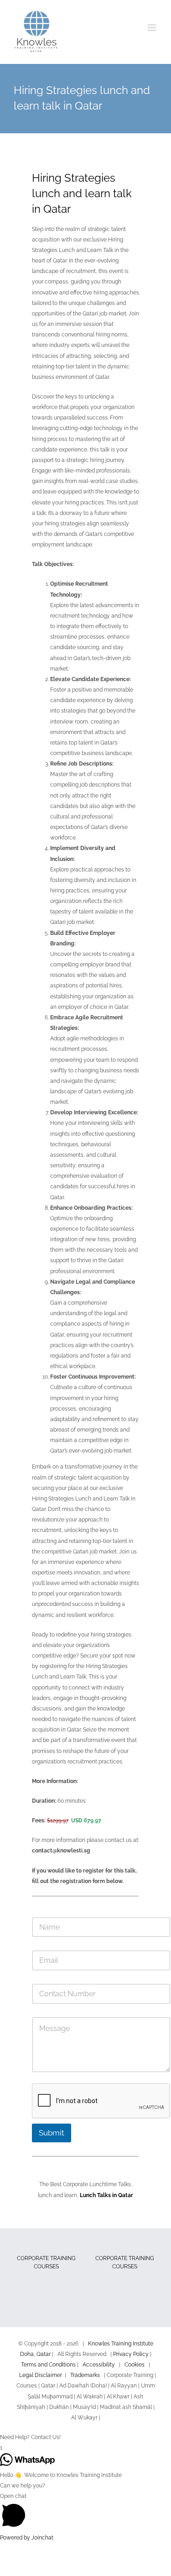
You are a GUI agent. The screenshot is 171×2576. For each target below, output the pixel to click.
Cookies (135, 2365)
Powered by (27, 2538)
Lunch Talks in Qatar (106, 2195)
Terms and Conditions (48, 2365)
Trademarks (85, 2375)
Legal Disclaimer (41, 2375)
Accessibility (99, 2365)
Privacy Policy (131, 2354)
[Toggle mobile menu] (153, 28)
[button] (85, 2437)
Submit (52, 2133)
